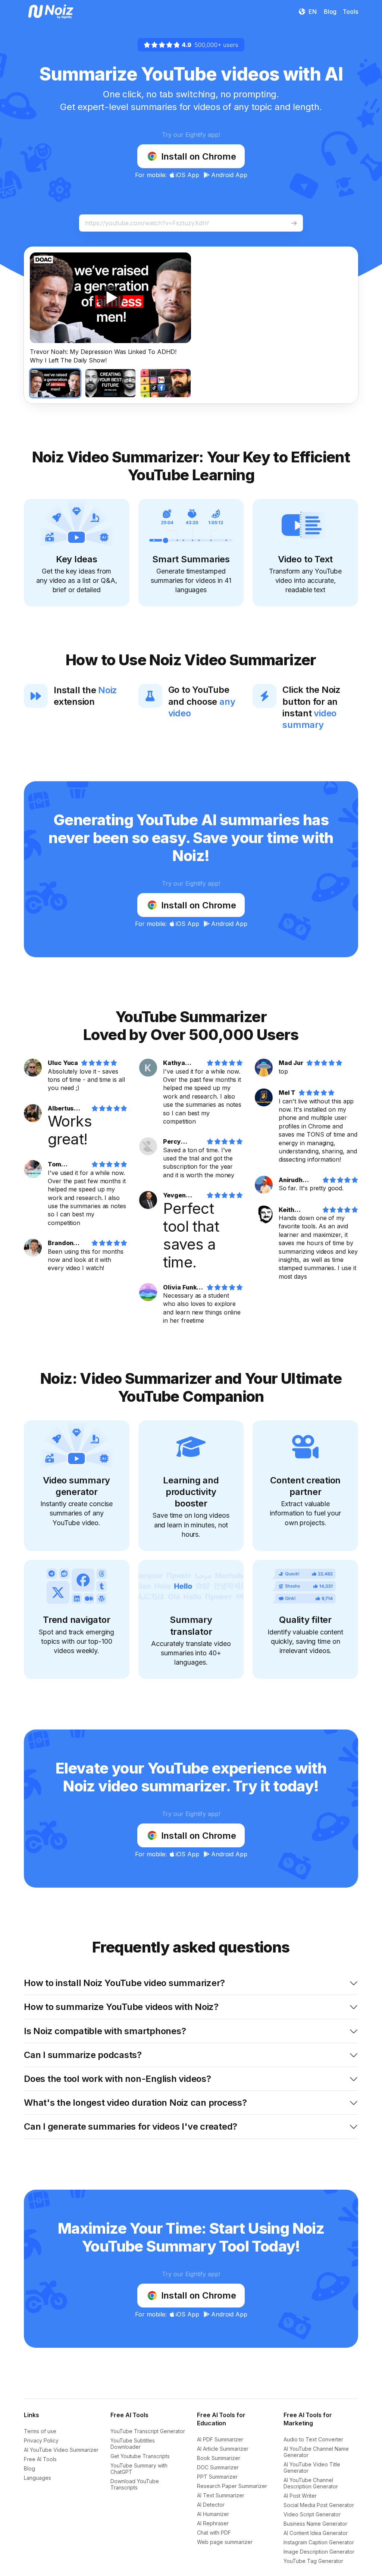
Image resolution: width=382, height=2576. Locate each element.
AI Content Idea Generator (316, 2533)
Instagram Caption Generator (319, 2542)
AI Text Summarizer (221, 2495)
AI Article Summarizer (223, 2449)
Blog (29, 2468)
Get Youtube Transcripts (140, 2456)
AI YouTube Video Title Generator (312, 2467)
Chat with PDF (214, 2533)
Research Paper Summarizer (232, 2486)
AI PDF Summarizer (220, 2439)
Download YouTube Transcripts (135, 2484)
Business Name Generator (315, 2524)
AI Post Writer (300, 2496)
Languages (37, 2478)
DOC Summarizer (218, 2467)
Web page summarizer (225, 2542)
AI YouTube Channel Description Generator (311, 2483)
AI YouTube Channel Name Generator (316, 2452)
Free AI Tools (40, 2459)
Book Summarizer (219, 2458)
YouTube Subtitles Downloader (133, 2444)
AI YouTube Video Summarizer (61, 2450)
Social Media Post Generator (319, 2505)
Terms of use (40, 2431)
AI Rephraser (213, 2523)
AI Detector (211, 2505)
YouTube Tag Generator (313, 2561)
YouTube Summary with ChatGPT (139, 2469)
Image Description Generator (319, 2552)
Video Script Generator (312, 2514)
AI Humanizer (213, 2514)
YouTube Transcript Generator (148, 2431)
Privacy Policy (41, 2440)
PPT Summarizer (217, 2477)
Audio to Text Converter (313, 2439)
